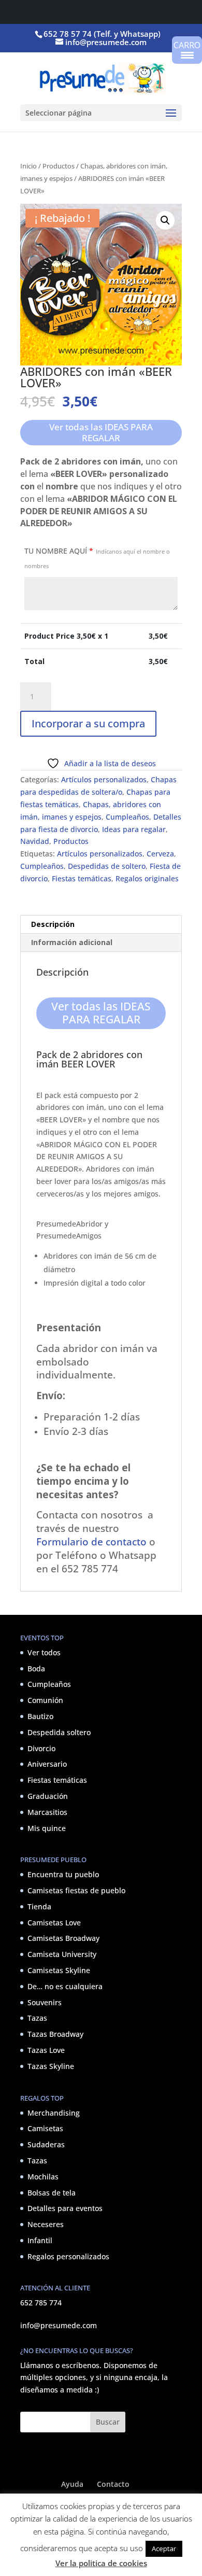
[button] (165, 220)
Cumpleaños (127, 817)
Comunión (45, 1700)
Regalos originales (147, 878)
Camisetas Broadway (63, 1938)
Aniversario (47, 1764)
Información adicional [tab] (72, 942)
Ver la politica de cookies (101, 2563)
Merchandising (54, 2113)
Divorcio (41, 1748)
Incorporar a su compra (88, 723)
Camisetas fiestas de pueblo (76, 1890)
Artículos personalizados (104, 779)
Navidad (35, 841)
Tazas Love (46, 2050)
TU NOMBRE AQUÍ (97, 558)
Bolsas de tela (52, 2193)
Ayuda (72, 2484)
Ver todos (44, 1652)
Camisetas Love (54, 1923)
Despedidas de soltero (107, 866)
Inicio (28, 166)
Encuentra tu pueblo (63, 1874)
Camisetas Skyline (59, 1970)
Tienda (39, 1906)
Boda (36, 1669)
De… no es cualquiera (65, 1986)
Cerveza (160, 854)
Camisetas (45, 2128)
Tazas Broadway (55, 2034)
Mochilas (43, 2177)
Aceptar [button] (164, 2549)
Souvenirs (45, 2002)
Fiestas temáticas (82, 878)
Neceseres (46, 2224)
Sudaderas (46, 2144)
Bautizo (40, 1716)
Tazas (37, 2018)
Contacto (113, 2484)
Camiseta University (62, 1954)
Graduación (48, 1796)
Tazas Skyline (51, 2066)
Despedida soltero (59, 1732)
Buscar (108, 2422)
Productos (59, 166)
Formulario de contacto (91, 1542)
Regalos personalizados (68, 2256)
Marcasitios (47, 1812)
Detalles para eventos (65, 2208)
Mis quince (47, 1828)
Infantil (40, 2240)
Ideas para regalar (134, 829)
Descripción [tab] (53, 924)
